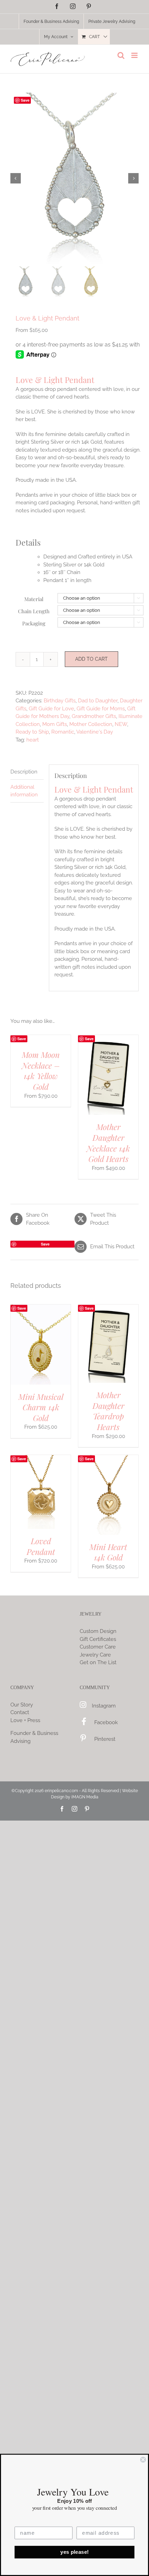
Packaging (34, 623)
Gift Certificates (98, 1639)
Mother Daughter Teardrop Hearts (108, 1411)
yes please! (74, 2552)
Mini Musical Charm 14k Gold (41, 1407)
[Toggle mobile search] (121, 55)
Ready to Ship (32, 732)
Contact (20, 1712)
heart (33, 740)
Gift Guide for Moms (101, 709)
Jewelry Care (95, 1655)
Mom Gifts (55, 724)
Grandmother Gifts (94, 716)
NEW (121, 724)
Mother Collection (91, 724)
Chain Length (34, 611)
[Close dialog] (143, 2460)
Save (25, 100)
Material (34, 599)
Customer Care (98, 1647)
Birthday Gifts (60, 701)
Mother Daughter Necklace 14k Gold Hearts (108, 1143)
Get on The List (98, 1662)
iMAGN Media (85, 1797)
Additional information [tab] (24, 791)
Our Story (22, 1705)
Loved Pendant (41, 1546)
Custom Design (98, 1631)
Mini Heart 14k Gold (108, 1552)
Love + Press (25, 1720)
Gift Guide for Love (51, 709)
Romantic (63, 732)
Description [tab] (24, 772)
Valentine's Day (95, 732)
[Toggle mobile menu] (135, 55)
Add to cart (91, 659)
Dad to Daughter (98, 701)
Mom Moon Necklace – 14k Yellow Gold (41, 1071)
